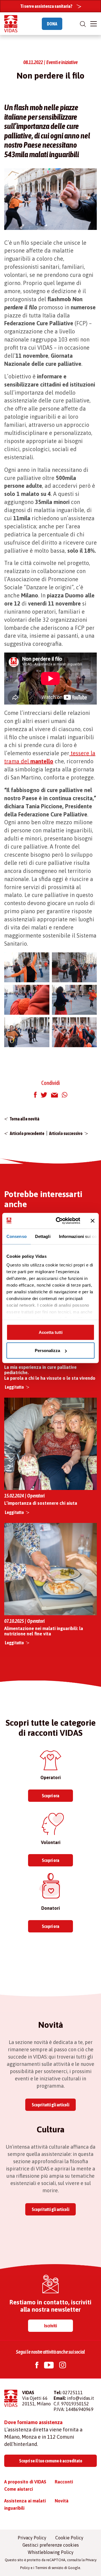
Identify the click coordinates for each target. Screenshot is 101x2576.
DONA (52, 24)
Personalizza (47, 1351)
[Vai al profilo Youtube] (49, 2366)
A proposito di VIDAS (25, 2482)
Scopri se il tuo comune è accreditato (51, 2461)
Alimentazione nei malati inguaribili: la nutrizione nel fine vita (44, 1631)
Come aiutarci (19, 2489)
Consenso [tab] (17, 1236)
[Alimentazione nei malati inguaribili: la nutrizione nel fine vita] (50, 1569)
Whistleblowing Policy (51, 2552)
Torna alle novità (25, 1119)
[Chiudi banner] (93, 1221)
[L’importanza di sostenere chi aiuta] (50, 1444)
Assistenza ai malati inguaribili (25, 2504)
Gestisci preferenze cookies (51, 2545)
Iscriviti (50, 2326)
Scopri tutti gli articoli (50, 2105)
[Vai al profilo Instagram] (63, 2366)
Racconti (64, 2482)
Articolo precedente (27, 1133)
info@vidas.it (81, 2398)
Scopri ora (50, 1796)
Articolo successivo (66, 1133)
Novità (62, 2501)
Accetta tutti (51, 1332)
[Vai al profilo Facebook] (37, 2366)
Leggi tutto (14, 1387)
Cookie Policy (69, 2538)
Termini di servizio (49, 2568)
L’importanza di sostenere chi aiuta (41, 1503)
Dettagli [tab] (43, 1236)
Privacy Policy (32, 2538)
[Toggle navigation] (94, 24)
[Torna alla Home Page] (11, 24)
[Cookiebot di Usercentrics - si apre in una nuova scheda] (59, 1221)
